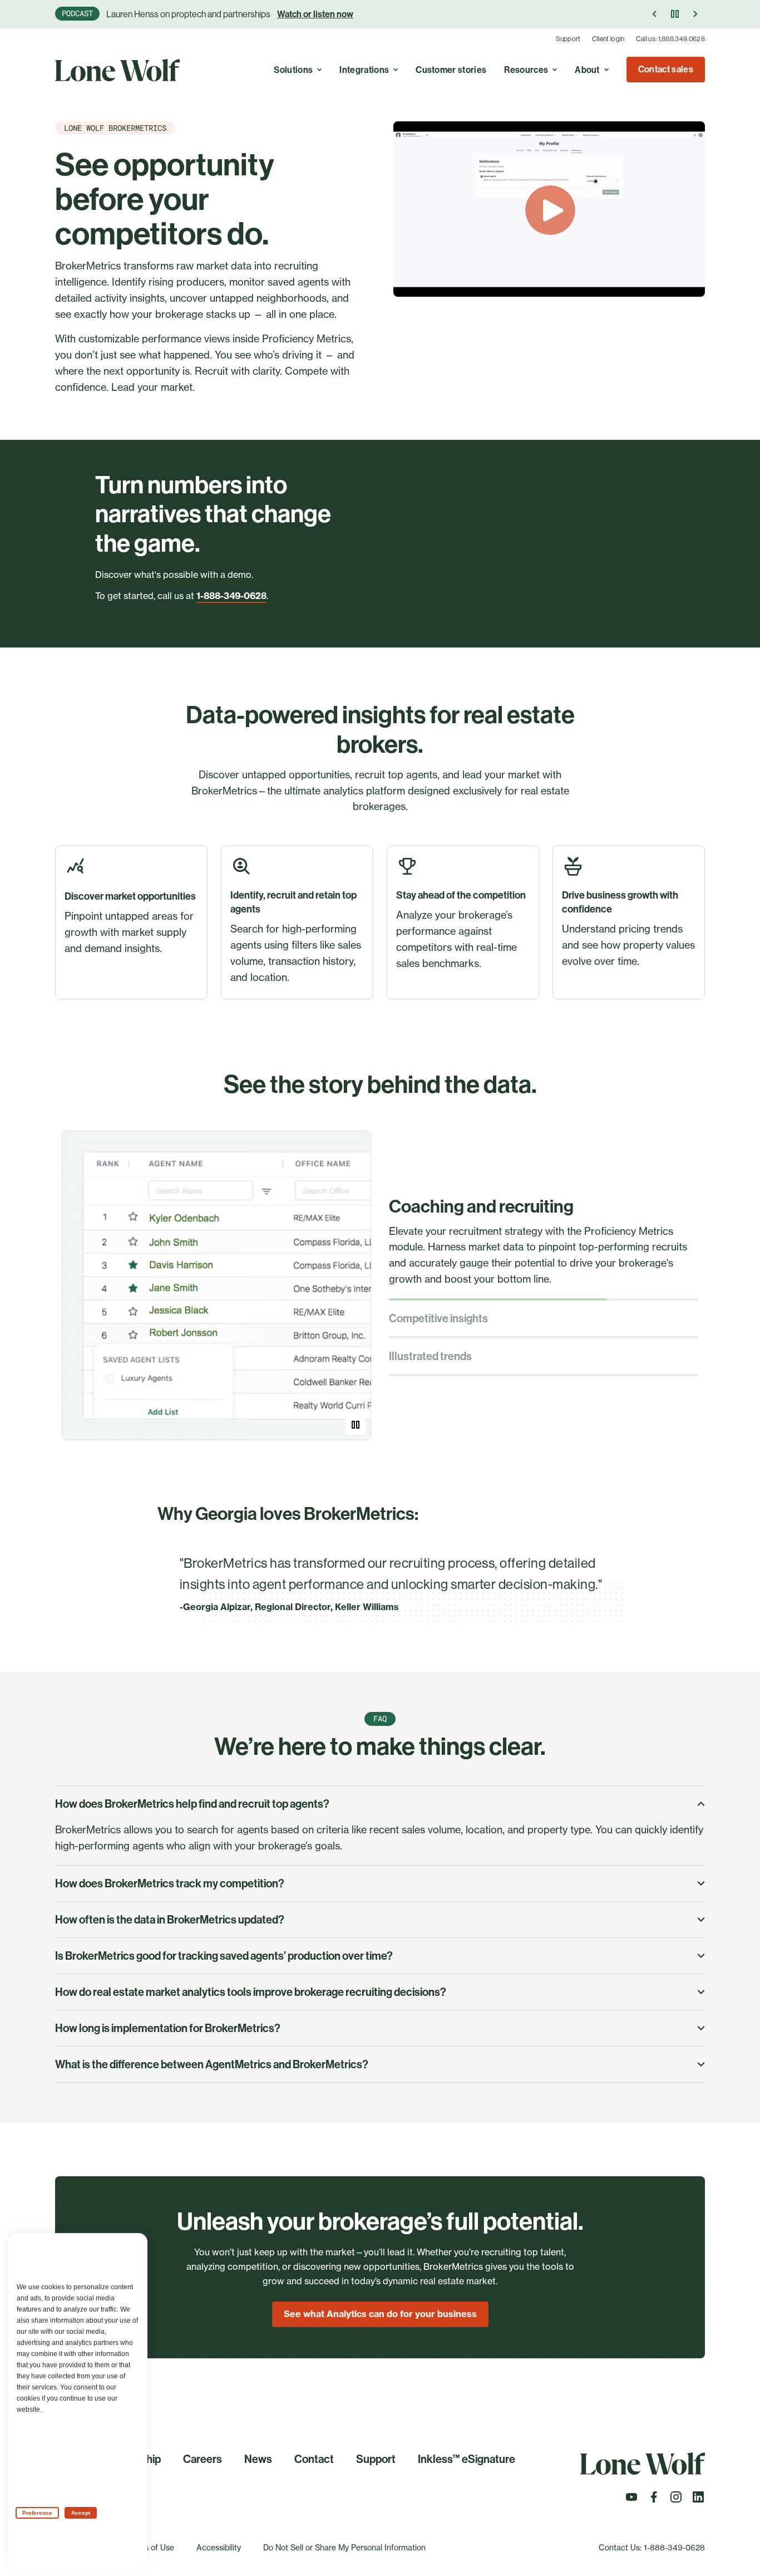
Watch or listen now (315, 14)
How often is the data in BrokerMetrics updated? (170, 1920)
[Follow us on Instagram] (676, 2500)
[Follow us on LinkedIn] (698, 2500)
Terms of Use (150, 2547)
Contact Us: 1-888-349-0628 (652, 2547)
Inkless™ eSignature (467, 2459)
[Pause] (675, 14)
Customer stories (451, 70)
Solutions (293, 70)
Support (568, 39)
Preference (37, 2513)
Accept (81, 2513)
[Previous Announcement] (655, 14)
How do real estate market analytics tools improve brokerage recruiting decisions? (251, 1992)
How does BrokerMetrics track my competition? (170, 1883)
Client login (608, 39)
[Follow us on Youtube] (631, 2500)
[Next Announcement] (695, 14)
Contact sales (666, 69)
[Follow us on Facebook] (654, 2500)
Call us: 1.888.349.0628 (670, 39)
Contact (314, 2459)
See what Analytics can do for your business (380, 2314)
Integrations (364, 70)
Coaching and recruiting (481, 1206)
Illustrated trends (430, 1356)
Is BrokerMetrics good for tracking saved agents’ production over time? (224, 1956)
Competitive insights (438, 1318)
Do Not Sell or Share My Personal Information (344, 2547)
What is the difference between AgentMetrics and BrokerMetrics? (212, 2064)
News (258, 2459)
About (587, 70)
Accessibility (219, 2547)
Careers (203, 2459)
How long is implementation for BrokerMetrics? (168, 2028)
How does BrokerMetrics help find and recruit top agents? (192, 1804)
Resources (526, 70)
